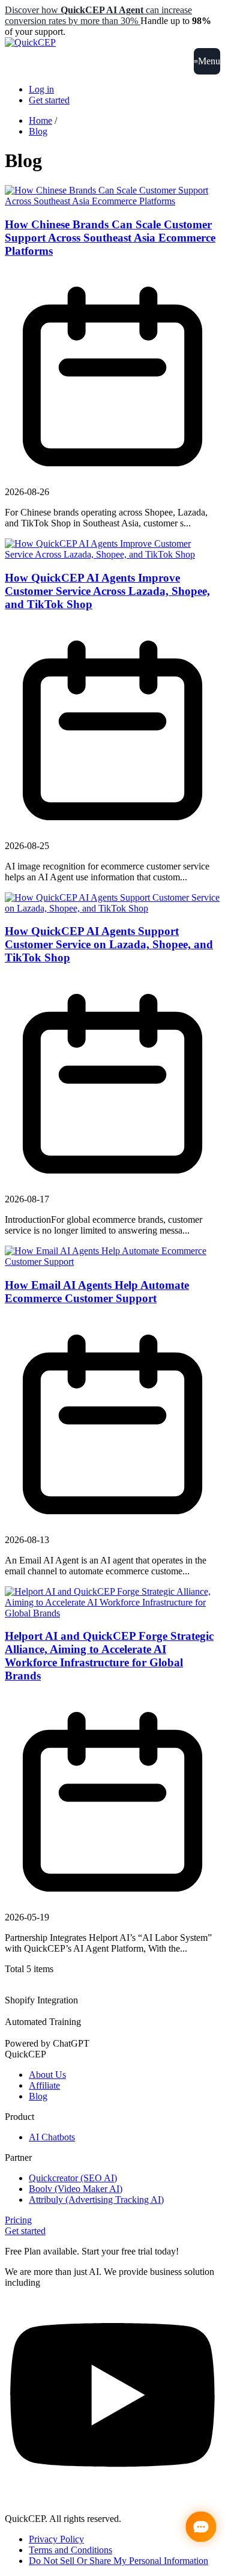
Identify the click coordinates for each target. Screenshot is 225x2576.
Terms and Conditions (70, 2550)
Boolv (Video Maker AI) (76, 2189)
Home (40, 120)
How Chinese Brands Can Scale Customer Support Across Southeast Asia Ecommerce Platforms (110, 238)
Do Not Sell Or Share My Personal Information (118, 2561)
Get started (49, 100)
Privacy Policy (56, 2539)
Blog (38, 131)
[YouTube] (112, 2487)
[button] (207, 61)
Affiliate (44, 2085)
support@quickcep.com (50, 2498)
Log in (41, 89)
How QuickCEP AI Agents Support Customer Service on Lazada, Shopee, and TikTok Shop (109, 944)
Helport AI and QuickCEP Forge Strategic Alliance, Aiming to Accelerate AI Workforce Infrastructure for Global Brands (109, 1656)
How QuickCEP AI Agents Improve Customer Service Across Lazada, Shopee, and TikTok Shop (107, 591)
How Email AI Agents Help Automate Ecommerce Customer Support (97, 1292)
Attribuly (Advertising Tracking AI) (96, 2200)
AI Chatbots (52, 2137)
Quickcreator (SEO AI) (73, 2178)
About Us (47, 2075)
